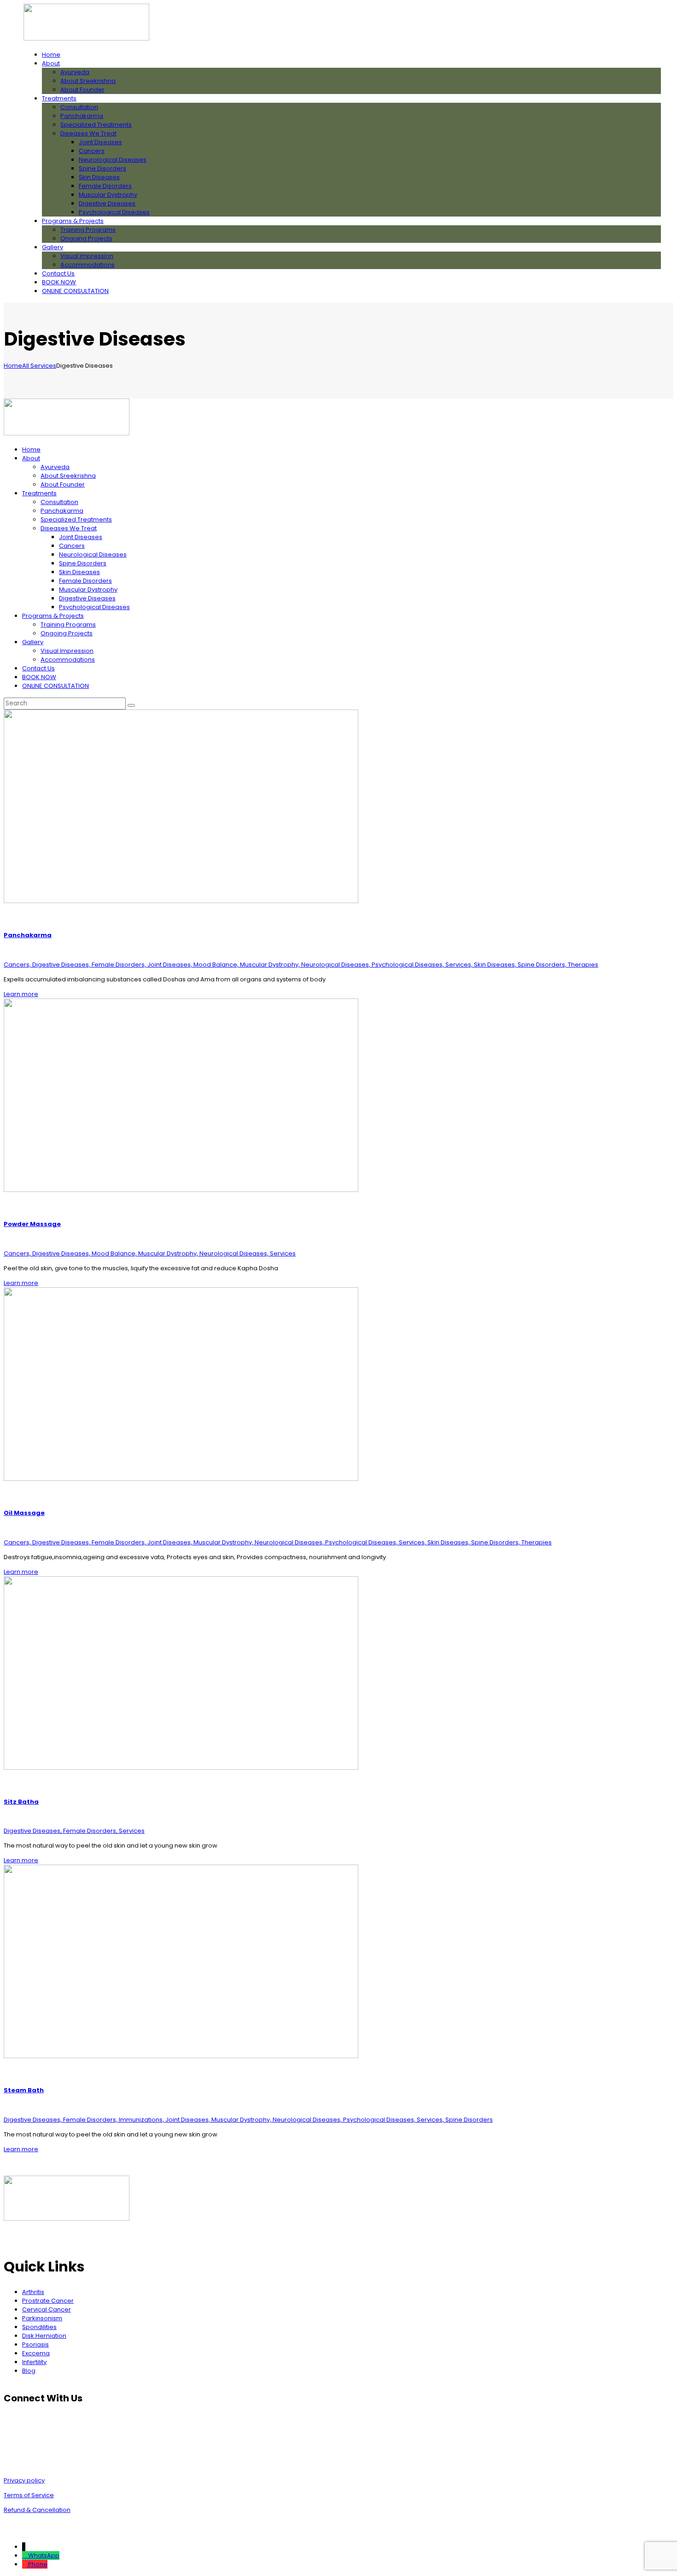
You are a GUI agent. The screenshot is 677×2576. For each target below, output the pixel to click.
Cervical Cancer (47, 2309)
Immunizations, (142, 2120)
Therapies (583, 965)
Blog (29, 2371)
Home (13, 366)
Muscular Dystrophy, (271, 965)
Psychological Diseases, (409, 965)
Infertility (34, 2362)
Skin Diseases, (496, 965)
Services (283, 1253)
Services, (460, 965)
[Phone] (25, 2564)
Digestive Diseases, (62, 965)
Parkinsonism (42, 2318)
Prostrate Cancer (48, 2301)
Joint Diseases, (170, 965)
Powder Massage (32, 1224)
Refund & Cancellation (37, 2510)
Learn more (21, 994)
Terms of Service (29, 2495)
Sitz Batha (21, 1802)
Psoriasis (35, 2344)
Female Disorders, (120, 965)
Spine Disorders (469, 2120)
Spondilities (39, 2327)
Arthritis (33, 2292)
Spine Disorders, (543, 965)
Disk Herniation (44, 2336)
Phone (38, 2564)
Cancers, (18, 965)
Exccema (36, 2353)
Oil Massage (24, 1513)
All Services (39, 366)
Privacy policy (24, 2480)
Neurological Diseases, (336, 965)
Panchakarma (28, 935)
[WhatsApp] (25, 2555)
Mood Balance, (217, 965)
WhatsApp (44, 2555)
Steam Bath (24, 2090)
